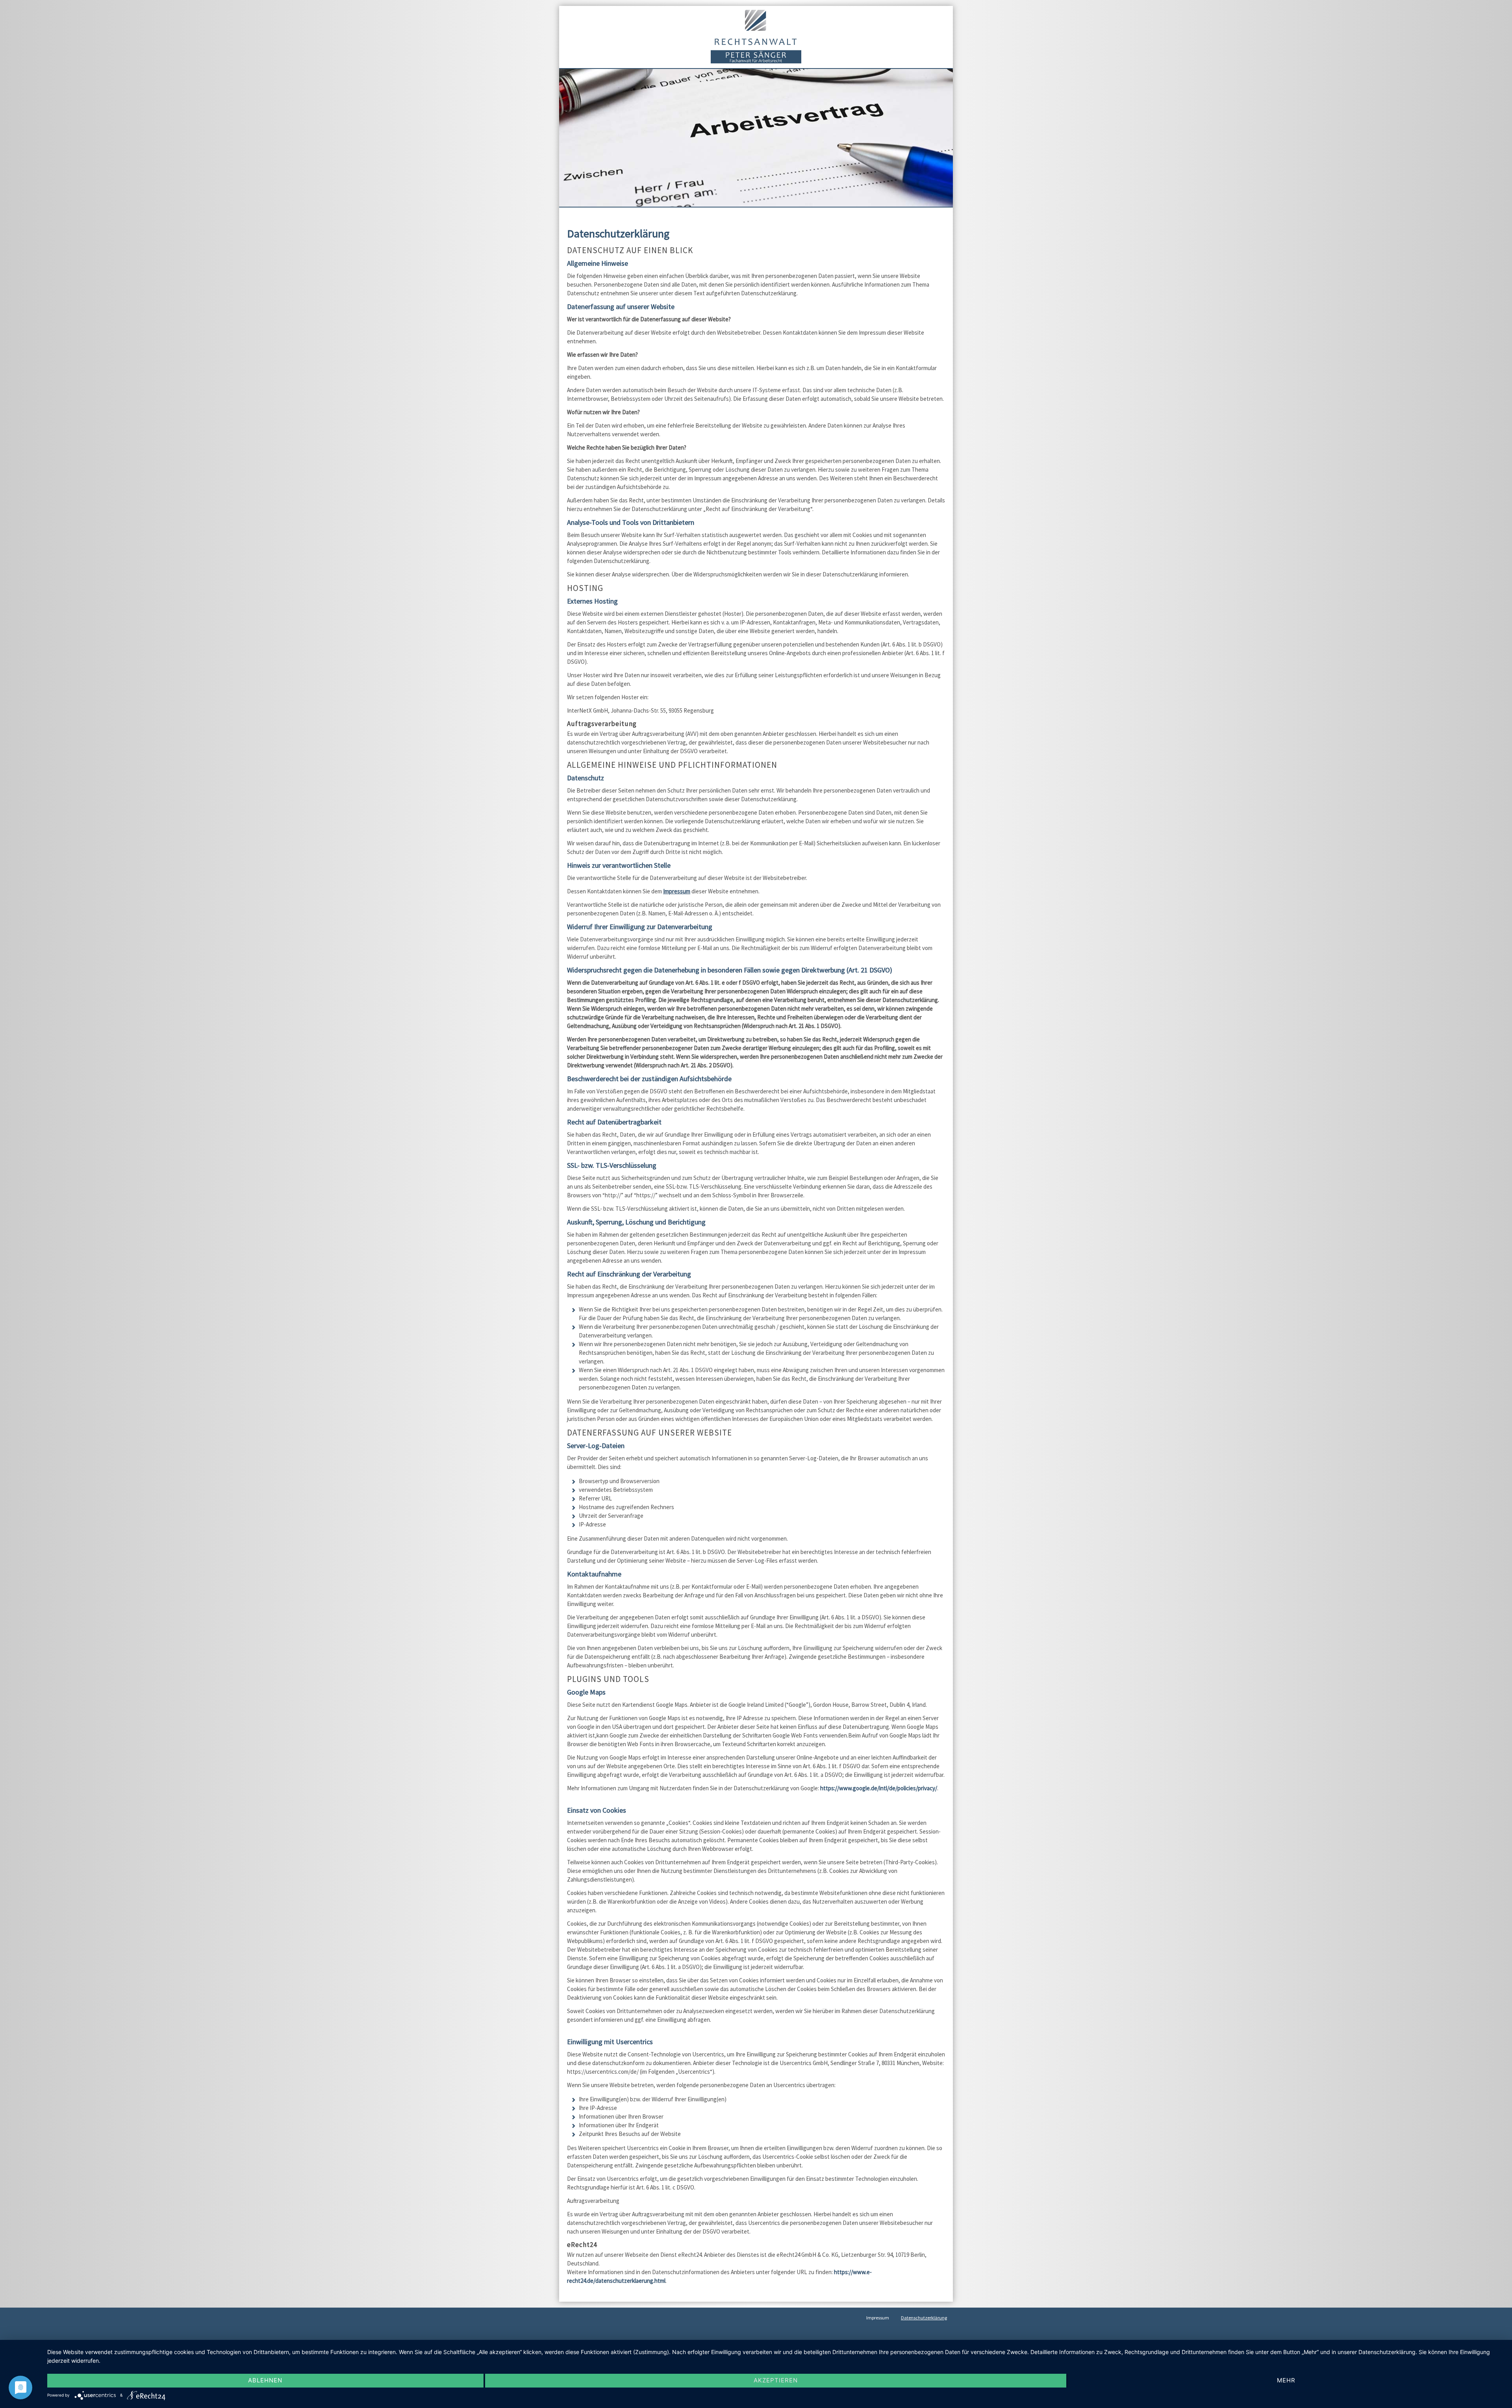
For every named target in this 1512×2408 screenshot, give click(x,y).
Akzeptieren (776, 2380)
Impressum (677, 891)
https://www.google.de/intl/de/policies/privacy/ (879, 1788)
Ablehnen (265, 2380)
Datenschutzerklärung (924, 2318)
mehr (1286, 2380)
